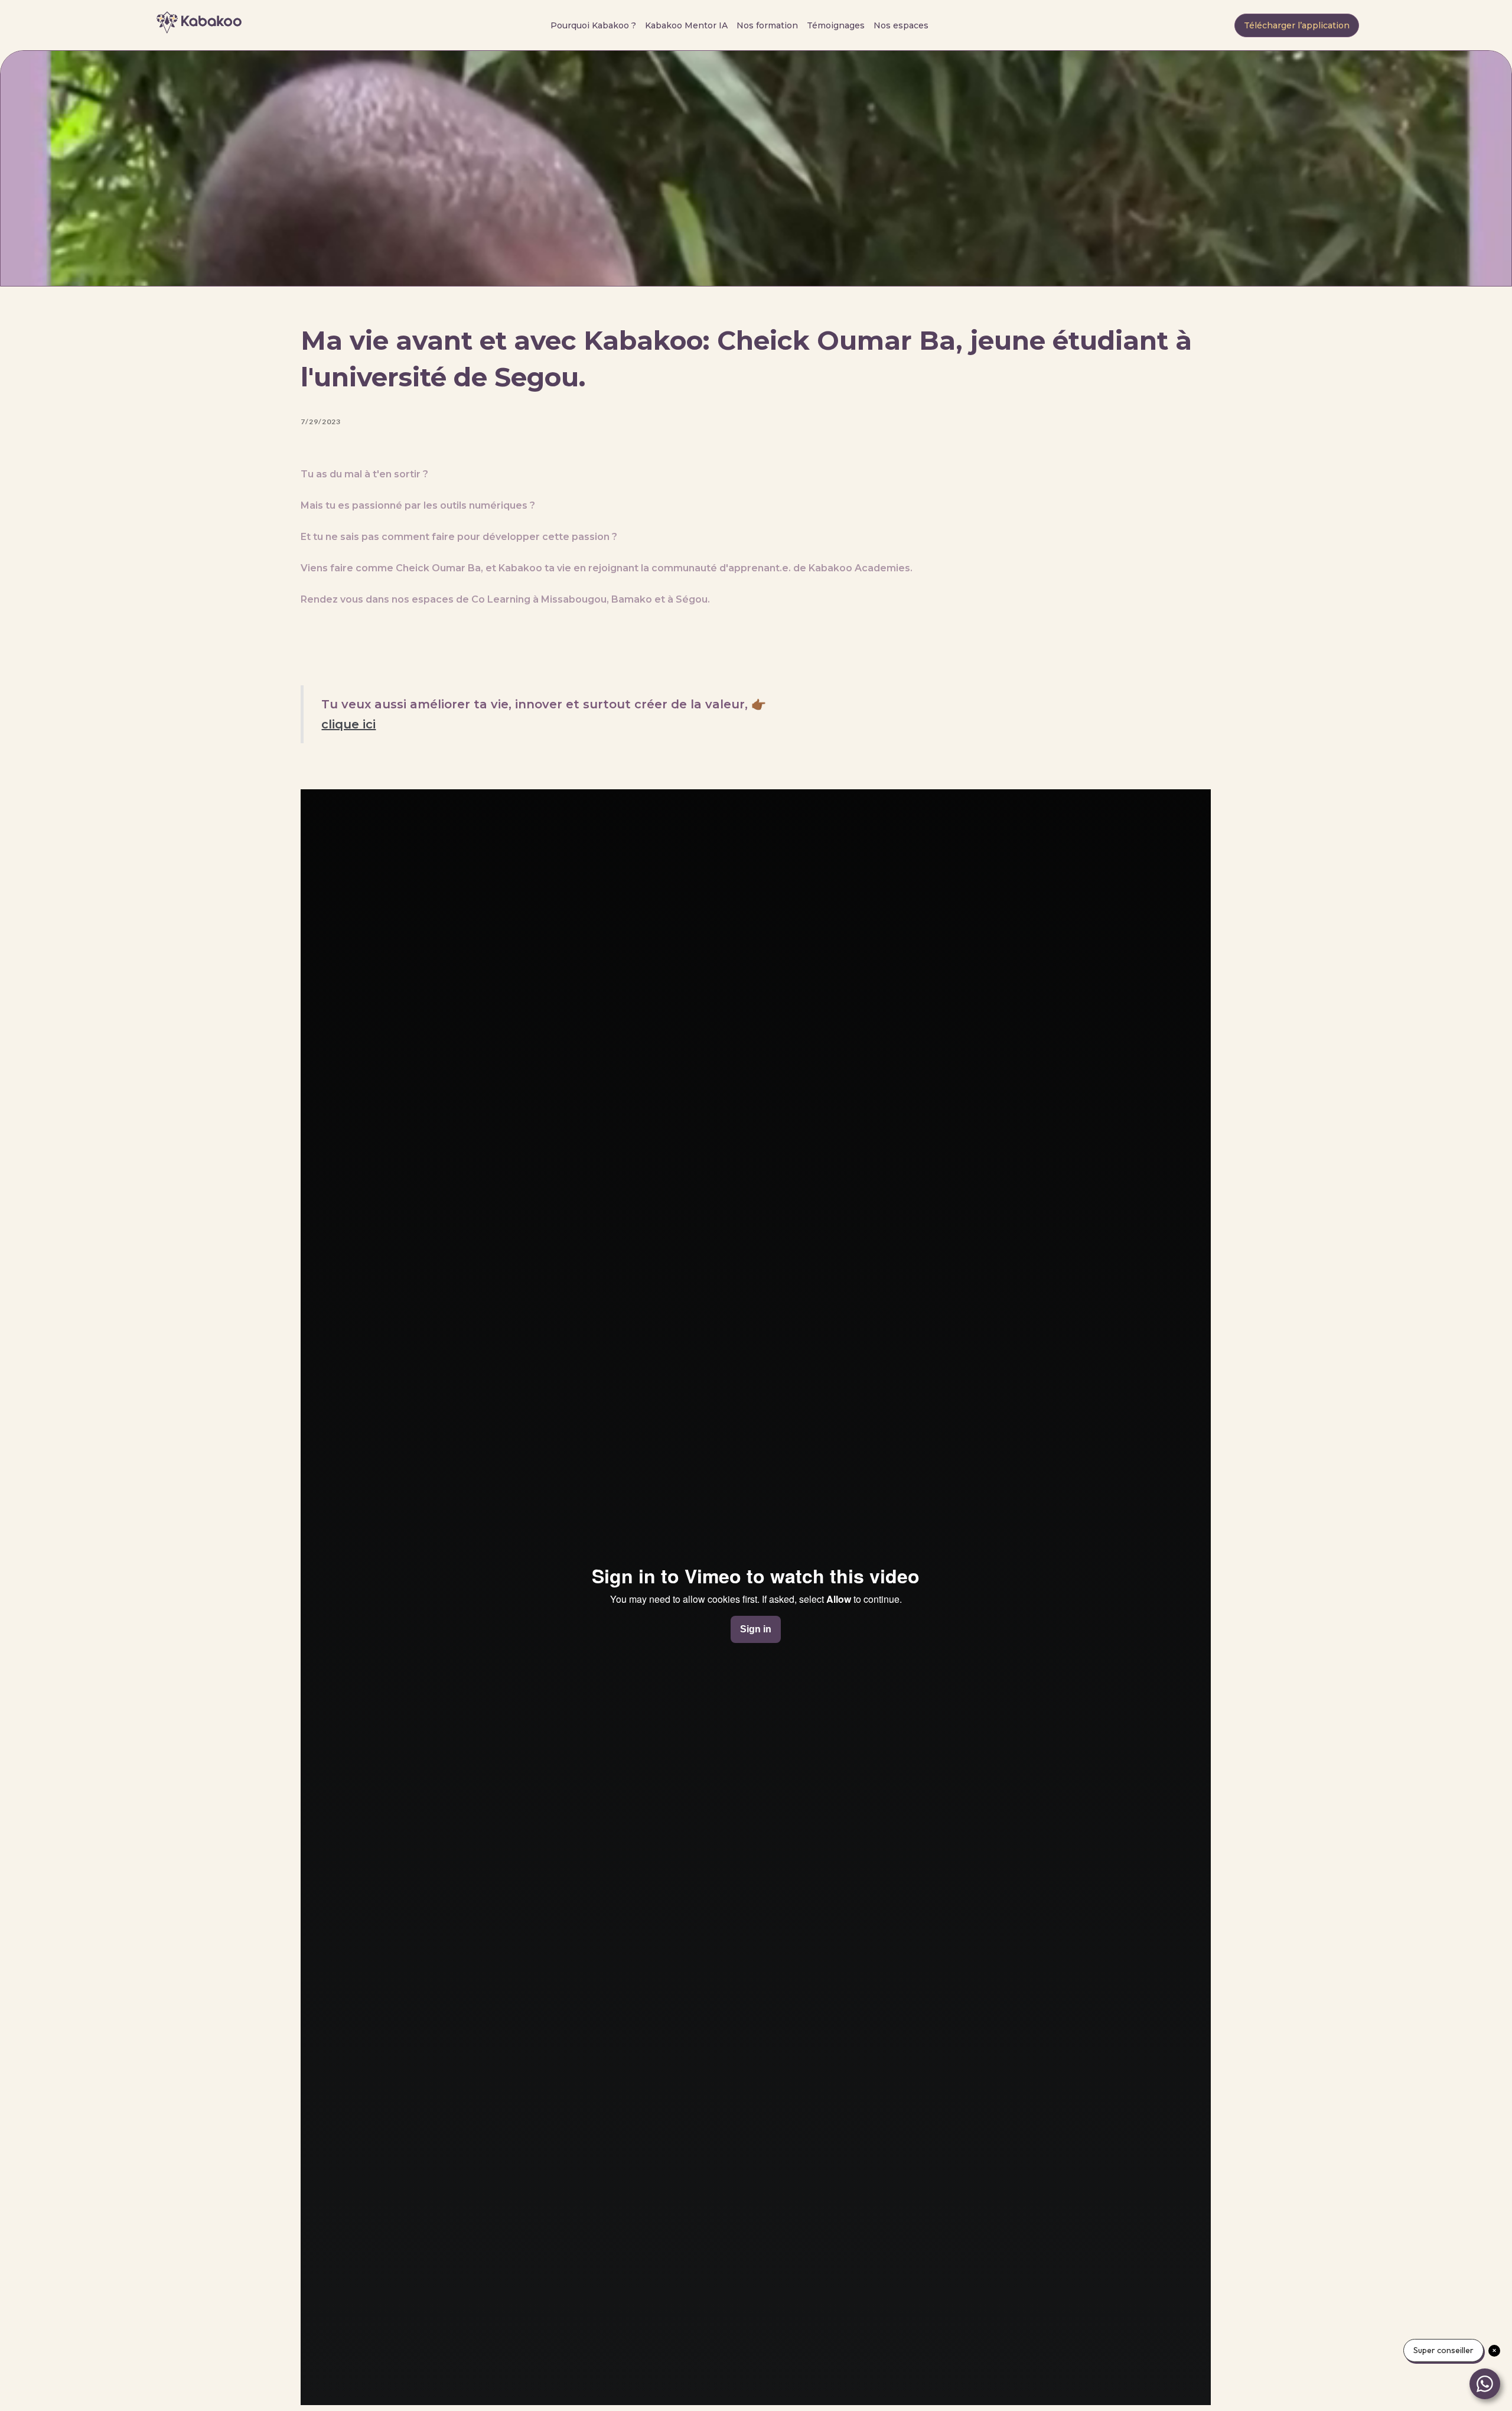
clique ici (348, 724)
